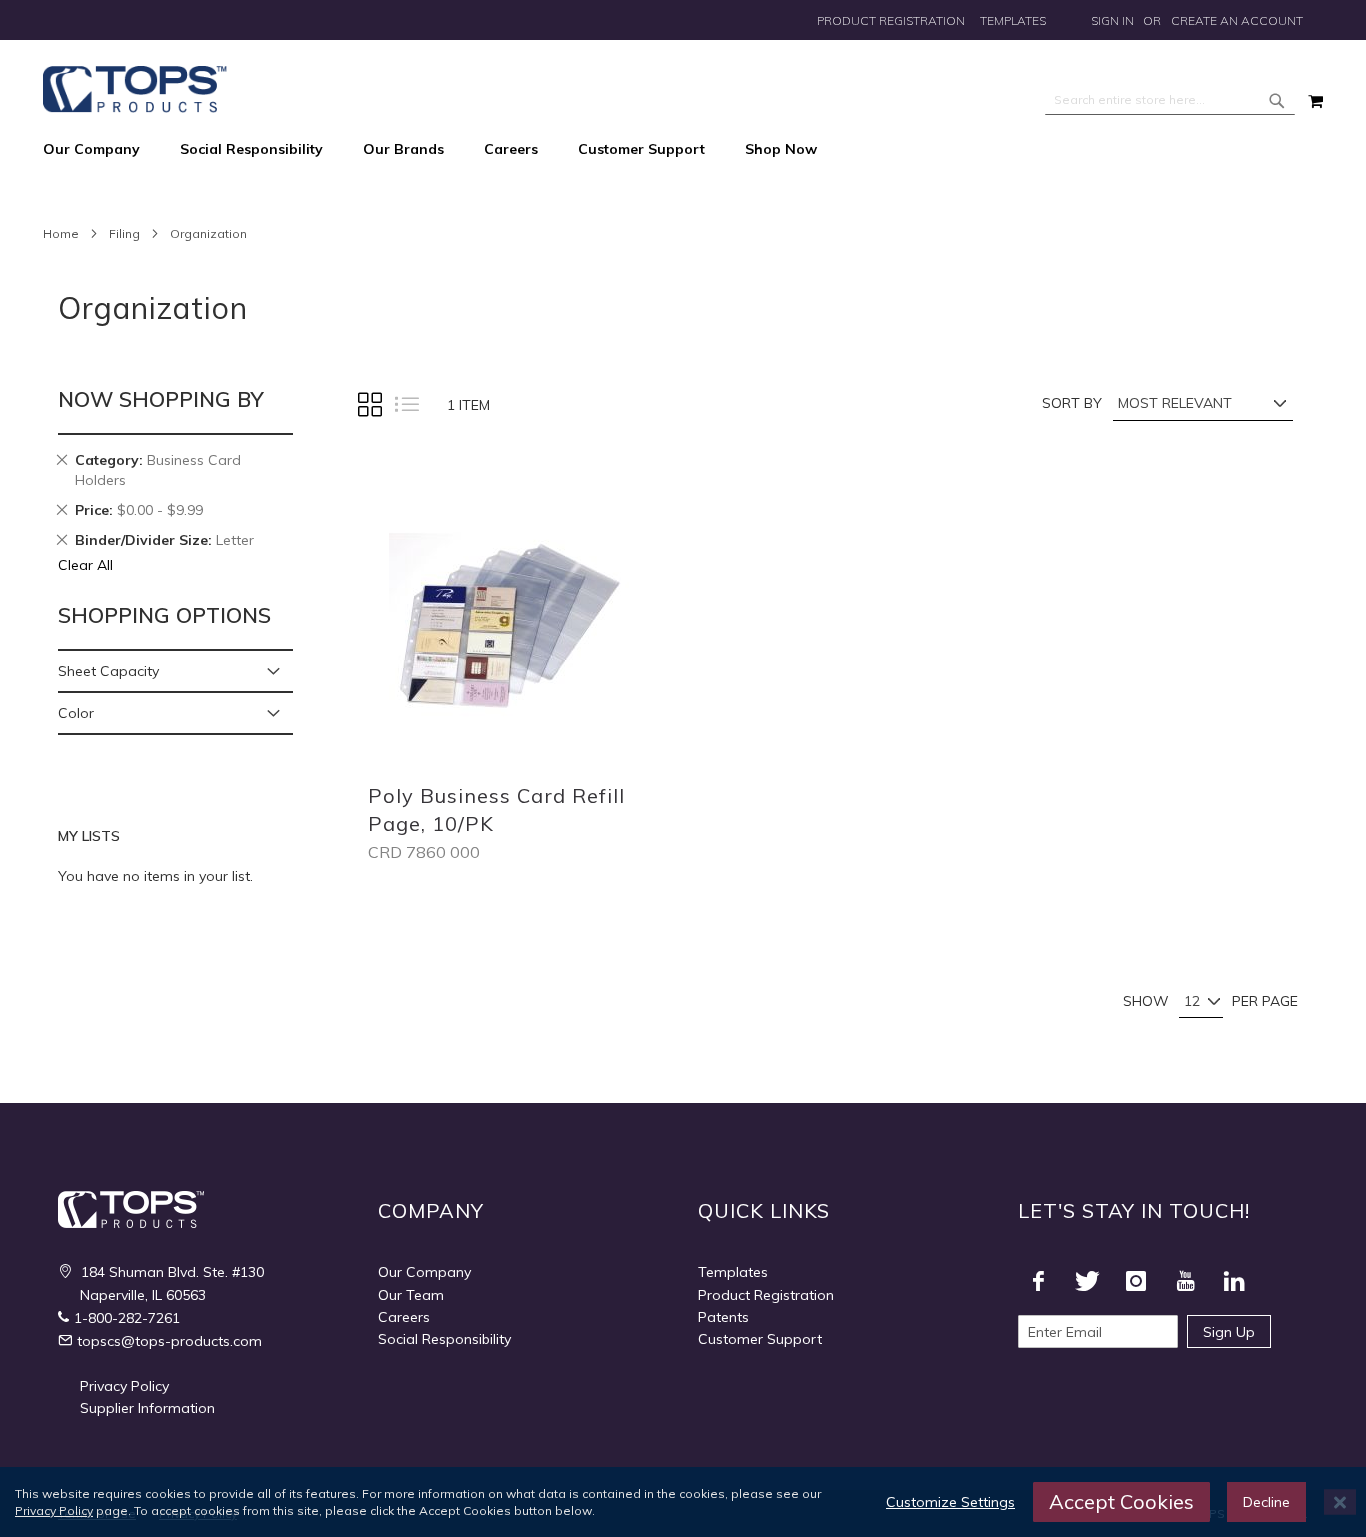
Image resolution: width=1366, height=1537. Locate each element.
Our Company (424, 1272)
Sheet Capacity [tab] (108, 671)
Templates (1013, 20)
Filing (124, 233)
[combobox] (1170, 100)
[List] (406, 405)
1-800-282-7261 (127, 1318)
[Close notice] (1340, 1502)
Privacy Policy (124, 1386)
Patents (723, 1317)
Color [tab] (76, 713)
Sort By (1072, 403)
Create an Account (1237, 20)
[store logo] (135, 89)
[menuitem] (101, 150)
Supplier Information (147, 1408)
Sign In (1112, 20)
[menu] (683, 150)
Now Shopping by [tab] (161, 399)
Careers (404, 1317)
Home (61, 233)
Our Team (411, 1295)
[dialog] (683, 1502)
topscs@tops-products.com (169, 1341)
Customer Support (760, 1339)
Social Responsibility (444, 1339)
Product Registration (891, 20)
